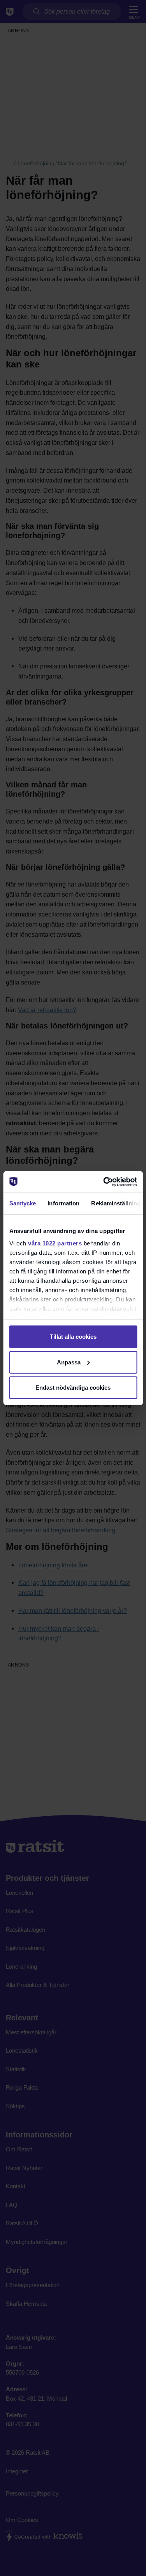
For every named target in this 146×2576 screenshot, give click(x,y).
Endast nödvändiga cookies (73, 1388)
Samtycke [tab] (22, 1203)
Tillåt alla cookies (73, 1337)
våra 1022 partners (55, 1243)
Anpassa (69, 1362)
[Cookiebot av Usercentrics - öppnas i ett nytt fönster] (104, 1182)
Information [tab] (63, 1203)
